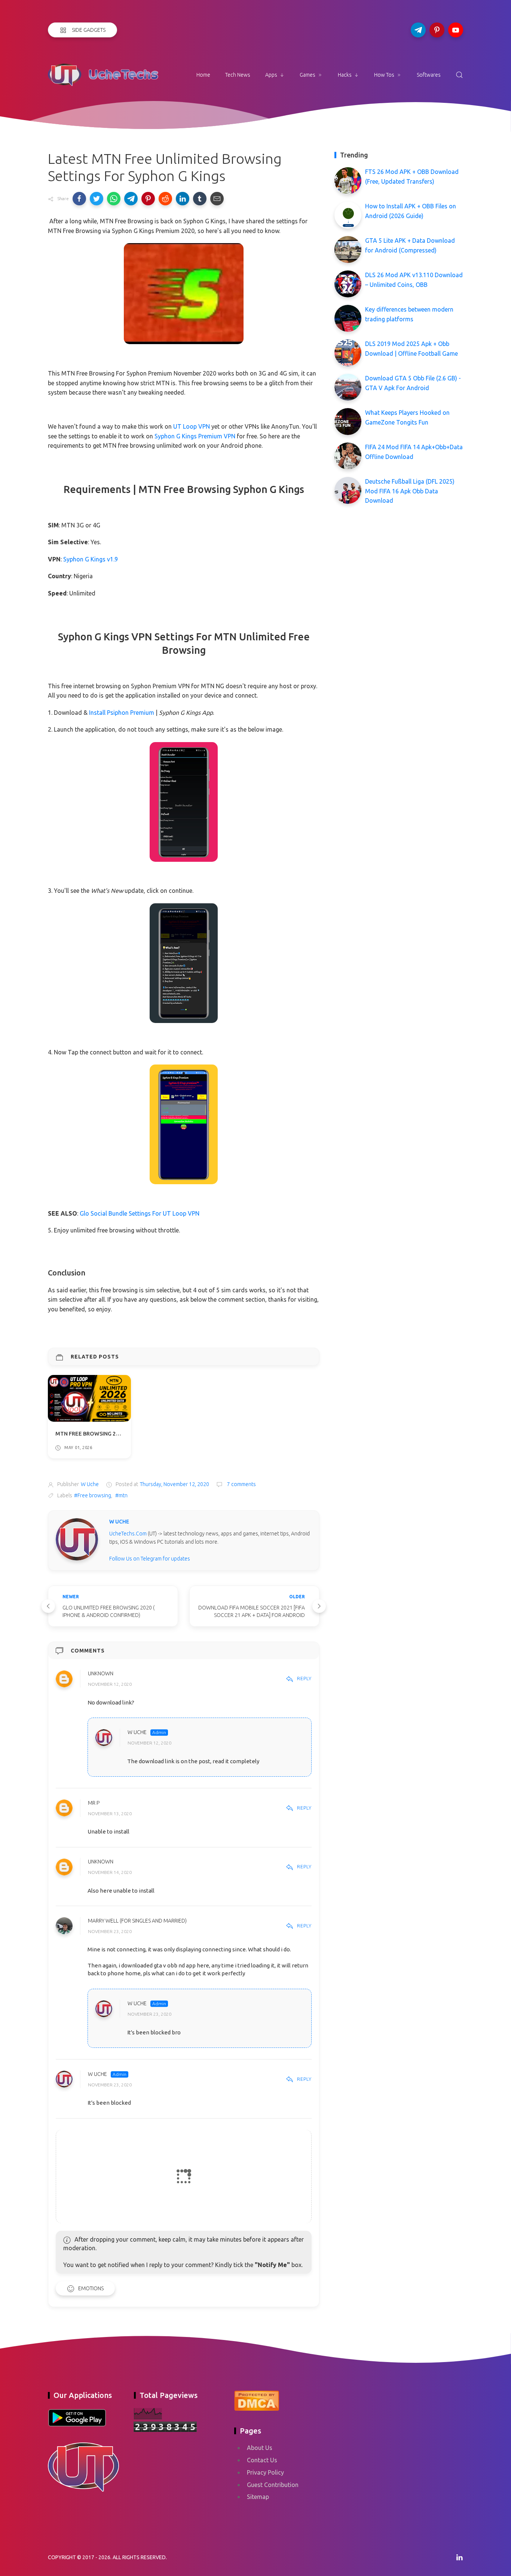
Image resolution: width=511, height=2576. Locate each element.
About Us (260, 2448)
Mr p (94, 1803)
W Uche (137, 1733)
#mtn (121, 1495)
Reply (304, 1678)
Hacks (345, 75)
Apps (271, 75)
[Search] (459, 75)
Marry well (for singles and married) (137, 1921)
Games (307, 75)
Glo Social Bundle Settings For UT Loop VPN (140, 1213)
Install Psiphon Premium (122, 713)
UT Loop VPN (192, 426)
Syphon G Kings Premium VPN (195, 436)
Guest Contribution (273, 2485)
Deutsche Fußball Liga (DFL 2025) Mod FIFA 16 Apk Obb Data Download (410, 491)
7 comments (241, 1484)
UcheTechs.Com (128, 1534)
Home (203, 75)
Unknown (101, 1673)
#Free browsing (93, 1495)
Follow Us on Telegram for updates (150, 1559)
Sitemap (258, 2497)
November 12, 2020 (110, 1684)
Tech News (238, 75)
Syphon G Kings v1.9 (91, 559)
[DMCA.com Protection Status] (257, 2400)
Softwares (429, 75)
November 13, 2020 (110, 1814)
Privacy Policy (265, 2472)
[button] (79, 199)
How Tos (384, 75)
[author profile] (77, 1539)
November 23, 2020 (110, 1931)
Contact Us (262, 2460)
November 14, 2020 (110, 1873)
